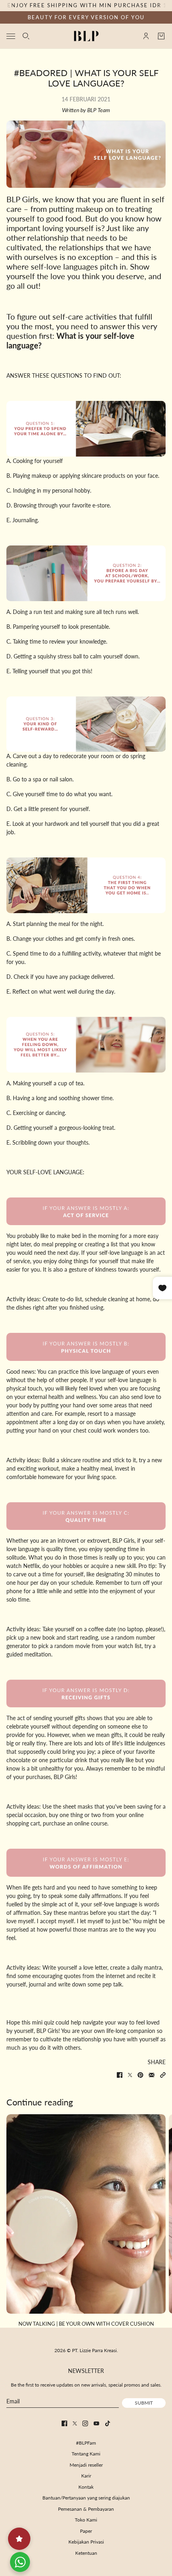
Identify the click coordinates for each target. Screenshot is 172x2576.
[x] (75, 2423)
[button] (163, 2075)
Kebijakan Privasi (86, 2542)
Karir (86, 2476)
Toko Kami (86, 2520)
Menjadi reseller (86, 2465)
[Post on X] (130, 2075)
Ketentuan (86, 2553)
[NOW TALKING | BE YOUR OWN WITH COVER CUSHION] (86, 2214)
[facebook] (64, 2423)
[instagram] (85, 2423)
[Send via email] (152, 2075)
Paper (86, 2531)
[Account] (146, 36)
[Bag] (161, 36)
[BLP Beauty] (86, 36)
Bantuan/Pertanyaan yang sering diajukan (86, 2498)
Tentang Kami (86, 2454)
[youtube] (96, 2423)
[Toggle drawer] (11, 36)
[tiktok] (108, 2423)
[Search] (26, 36)
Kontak (86, 2487)
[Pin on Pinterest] (140, 2075)
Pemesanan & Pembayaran (86, 2509)
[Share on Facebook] (120, 2075)
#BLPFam (86, 2443)
